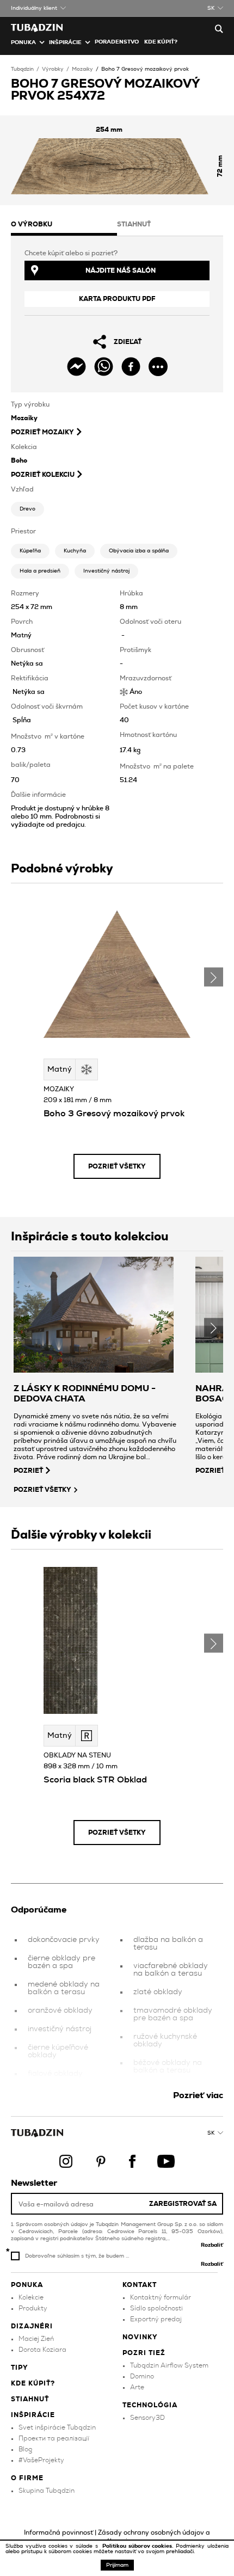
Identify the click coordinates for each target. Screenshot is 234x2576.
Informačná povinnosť (59, 2532)
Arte (137, 2387)
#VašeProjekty (41, 2460)
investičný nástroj (60, 2029)
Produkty (33, 2308)
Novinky (140, 2337)
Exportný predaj (156, 2319)
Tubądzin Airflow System (169, 2365)
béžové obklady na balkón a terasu (168, 2067)
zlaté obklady (158, 1992)
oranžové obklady (60, 2011)
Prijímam (117, 2565)
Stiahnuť (30, 2399)
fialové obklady (55, 2074)
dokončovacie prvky (64, 1940)
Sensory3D (147, 2418)
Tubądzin (22, 69)
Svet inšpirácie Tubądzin (57, 2427)
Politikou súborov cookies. (139, 2546)
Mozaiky (82, 69)
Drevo (27, 509)
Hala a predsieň (40, 571)
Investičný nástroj (106, 571)
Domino (142, 2376)
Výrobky (53, 69)
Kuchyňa (75, 551)
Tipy (20, 2368)
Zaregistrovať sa (183, 2204)
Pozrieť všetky (117, 1166)
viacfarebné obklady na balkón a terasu (171, 1970)
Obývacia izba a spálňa (139, 551)
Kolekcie (31, 2297)
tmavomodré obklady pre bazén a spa (173, 2014)
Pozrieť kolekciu (43, 475)
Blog (25, 2449)
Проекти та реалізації (54, 2438)
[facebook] (131, 367)
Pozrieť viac (198, 2095)
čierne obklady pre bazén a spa (61, 1962)
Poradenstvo (117, 42)
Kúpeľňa (30, 551)
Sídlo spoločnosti (156, 2308)
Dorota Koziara (42, 2350)
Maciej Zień (36, 2339)
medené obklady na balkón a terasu (64, 1988)
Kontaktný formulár (161, 2297)
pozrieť (28, 1471)
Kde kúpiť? (161, 42)
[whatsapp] (104, 367)
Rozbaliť (212, 2245)
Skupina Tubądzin (47, 2491)
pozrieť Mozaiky (42, 432)
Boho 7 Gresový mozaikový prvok (145, 69)
